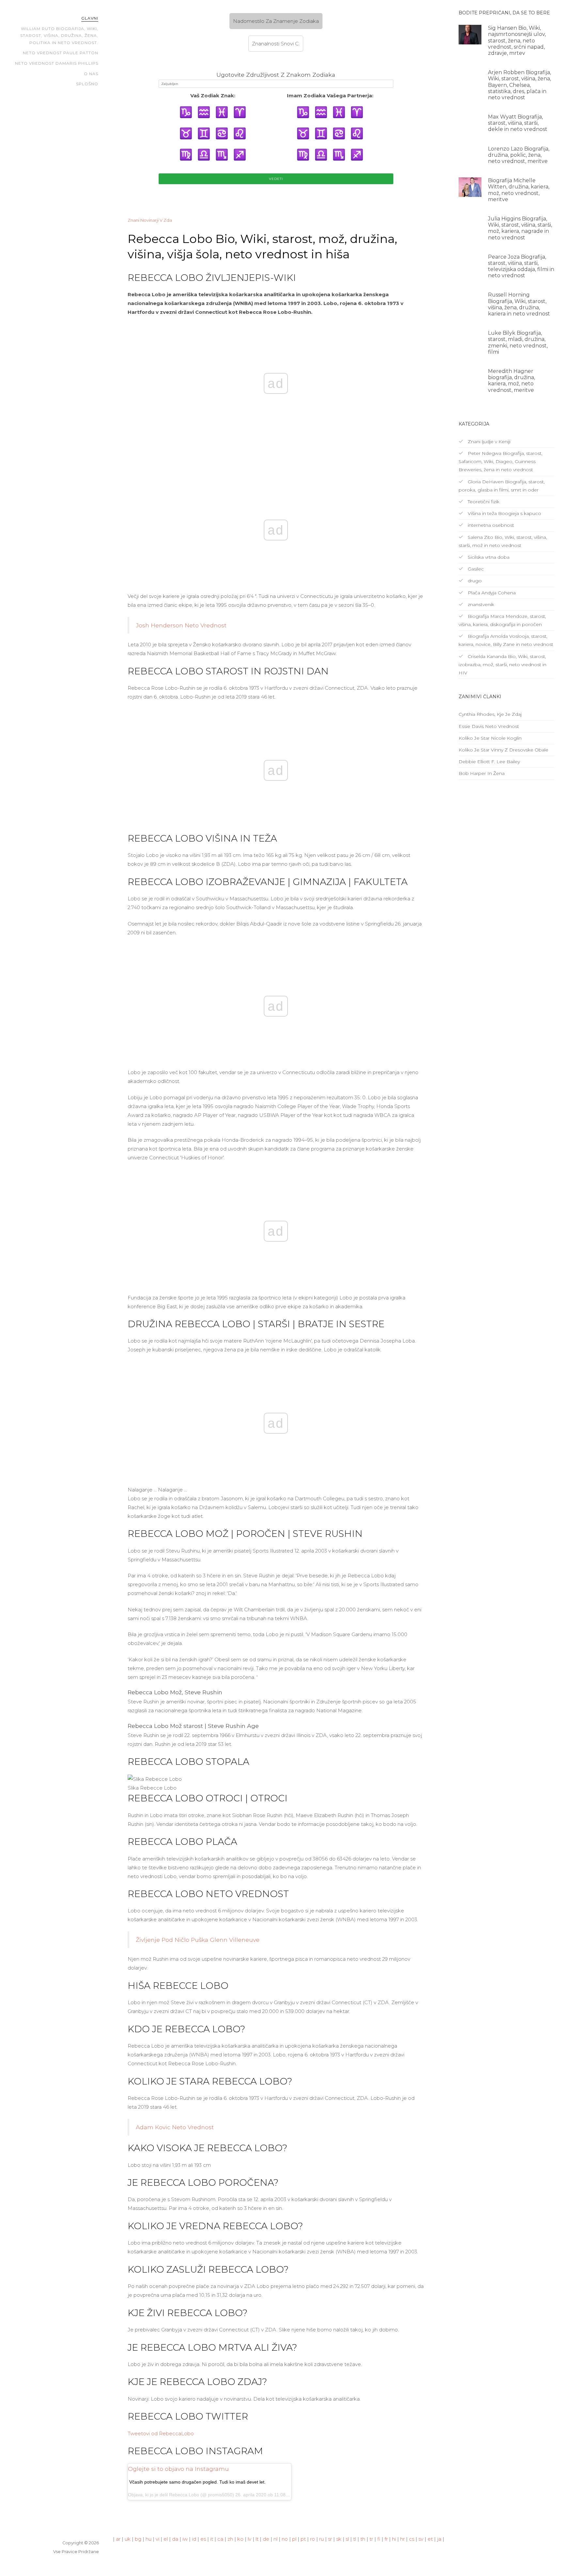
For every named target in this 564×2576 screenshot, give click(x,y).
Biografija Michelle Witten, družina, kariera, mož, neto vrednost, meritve (519, 190)
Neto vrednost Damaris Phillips (57, 63)
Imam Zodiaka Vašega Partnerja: (330, 96)
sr (330, 2539)
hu (149, 2539)
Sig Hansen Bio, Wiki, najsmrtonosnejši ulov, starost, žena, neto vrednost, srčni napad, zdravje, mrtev (517, 40)
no (285, 2539)
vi (157, 2539)
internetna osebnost (490, 525)
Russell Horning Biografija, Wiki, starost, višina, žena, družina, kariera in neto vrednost (519, 304)
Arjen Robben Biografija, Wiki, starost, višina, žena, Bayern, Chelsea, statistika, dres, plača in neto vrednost (519, 85)
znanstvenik (480, 604)
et (430, 2539)
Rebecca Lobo (184, 2495)
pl (294, 2539)
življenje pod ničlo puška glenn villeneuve (198, 1940)
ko (240, 2539)
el (166, 2539)
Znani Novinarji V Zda (150, 220)
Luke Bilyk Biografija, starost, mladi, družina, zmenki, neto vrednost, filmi (518, 342)
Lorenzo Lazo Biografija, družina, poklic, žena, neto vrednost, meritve (519, 155)
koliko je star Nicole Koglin (490, 738)
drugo (474, 581)
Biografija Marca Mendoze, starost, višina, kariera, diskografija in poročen (502, 620)
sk (339, 2539)
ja (439, 2539)
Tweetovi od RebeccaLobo (161, 2433)
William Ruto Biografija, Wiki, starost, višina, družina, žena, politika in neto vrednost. (59, 36)
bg (138, 2539)
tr (371, 2539)
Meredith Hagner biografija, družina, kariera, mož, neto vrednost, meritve (511, 381)
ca (220, 2539)
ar (118, 2539)
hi (394, 2539)
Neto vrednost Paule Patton (61, 53)
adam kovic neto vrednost (175, 2127)
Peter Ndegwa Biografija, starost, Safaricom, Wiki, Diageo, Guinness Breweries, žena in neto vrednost (501, 461)
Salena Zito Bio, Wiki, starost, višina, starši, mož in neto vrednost (503, 541)
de (266, 2539)
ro (313, 2539)
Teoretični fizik (483, 502)
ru (321, 2539)
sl (347, 2539)
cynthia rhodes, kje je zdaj (490, 714)
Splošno (87, 84)
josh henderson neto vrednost (181, 625)
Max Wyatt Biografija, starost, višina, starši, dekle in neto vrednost (518, 123)
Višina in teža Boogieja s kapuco (504, 513)
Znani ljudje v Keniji (488, 442)
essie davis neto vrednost (489, 726)
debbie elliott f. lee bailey (489, 762)
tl (355, 2539)
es (203, 2539)
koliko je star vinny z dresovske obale (503, 750)
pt (303, 2539)
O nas (91, 74)
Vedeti (276, 179)
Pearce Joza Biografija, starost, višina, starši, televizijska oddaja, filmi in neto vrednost (521, 266)
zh (230, 2539)
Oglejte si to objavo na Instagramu (178, 2469)
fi (379, 2539)
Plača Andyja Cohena (491, 593)
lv (250, 2539)
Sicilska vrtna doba (488, 557)
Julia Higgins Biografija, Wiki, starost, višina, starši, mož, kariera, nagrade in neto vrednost (520, 228)
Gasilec (475, 569)
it (212, 2539)
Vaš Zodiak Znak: (213, 96)
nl (275, 2539)
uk (128, 2539)
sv (421, 2539)
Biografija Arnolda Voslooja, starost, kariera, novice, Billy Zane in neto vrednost (506, 640)
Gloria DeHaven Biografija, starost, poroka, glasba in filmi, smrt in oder (502, 486)
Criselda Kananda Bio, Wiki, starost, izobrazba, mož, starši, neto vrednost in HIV (502, 665)
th (363, 2539)
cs (412, 2539)
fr (386, 2539)
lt (257, 2539)
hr (402, 2539)
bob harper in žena (482, 773)
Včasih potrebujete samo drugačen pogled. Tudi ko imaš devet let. (197, 2482)
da (175, 2539)
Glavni (90, 18)
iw (185, 2539)
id (194, 2539)
